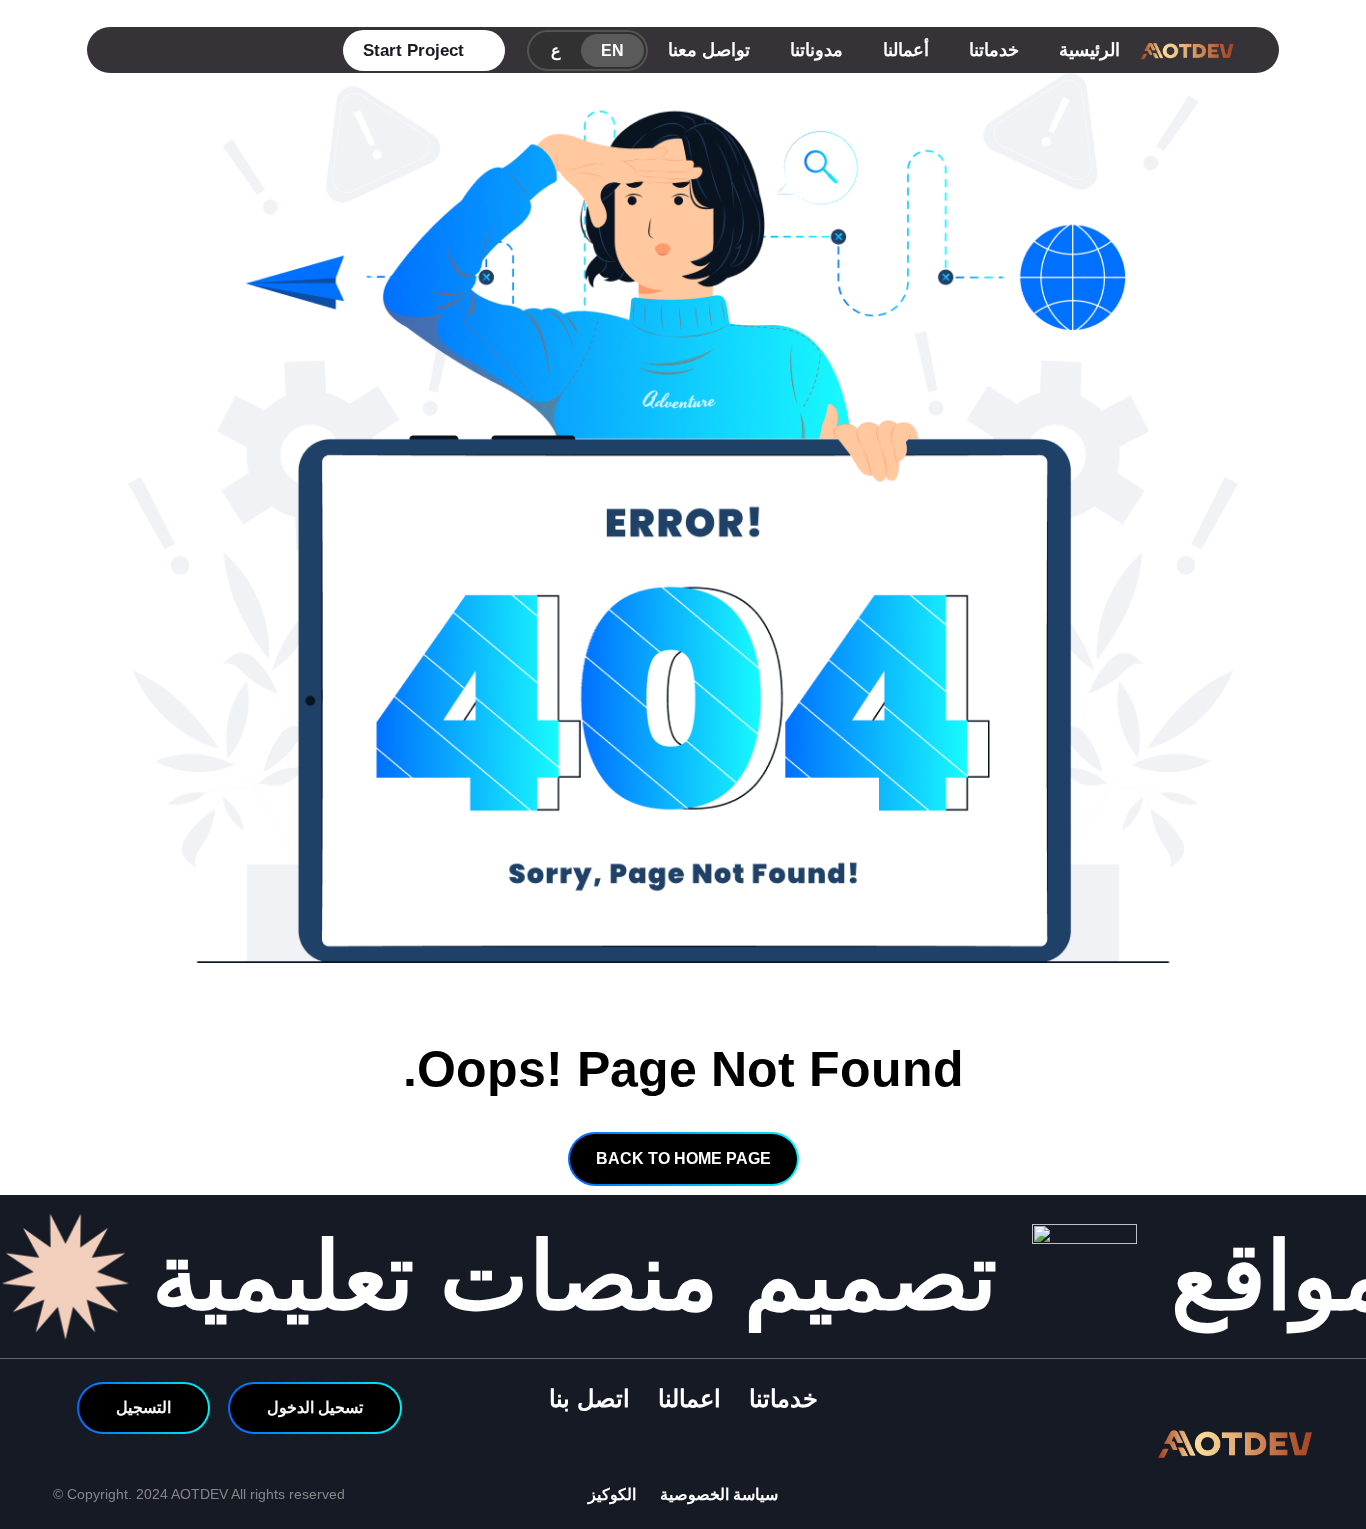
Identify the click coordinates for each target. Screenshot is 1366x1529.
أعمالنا (906, 50)
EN (612, 50)
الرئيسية (1089, 50)
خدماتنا (994, 50)
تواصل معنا (709, 50)
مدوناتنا (816, 50)
